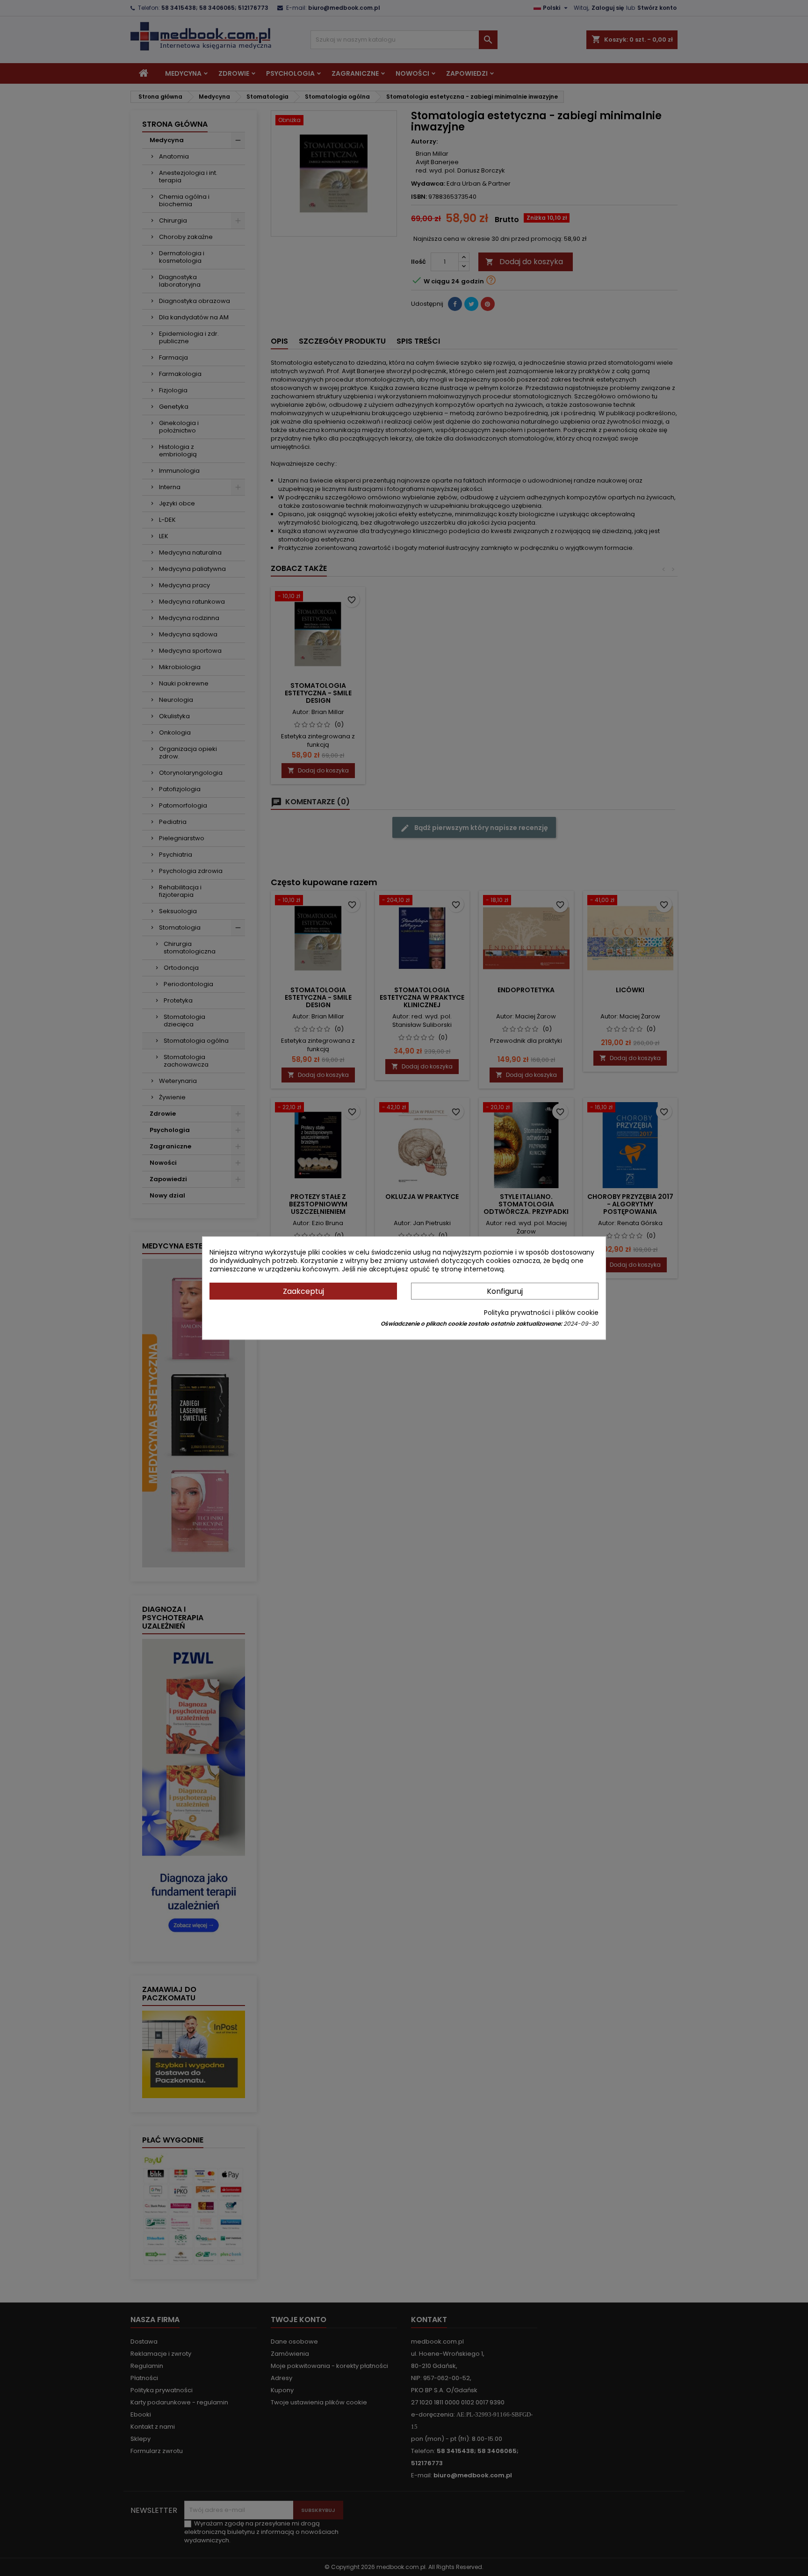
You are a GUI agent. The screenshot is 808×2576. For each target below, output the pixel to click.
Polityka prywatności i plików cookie (541, 1313)
